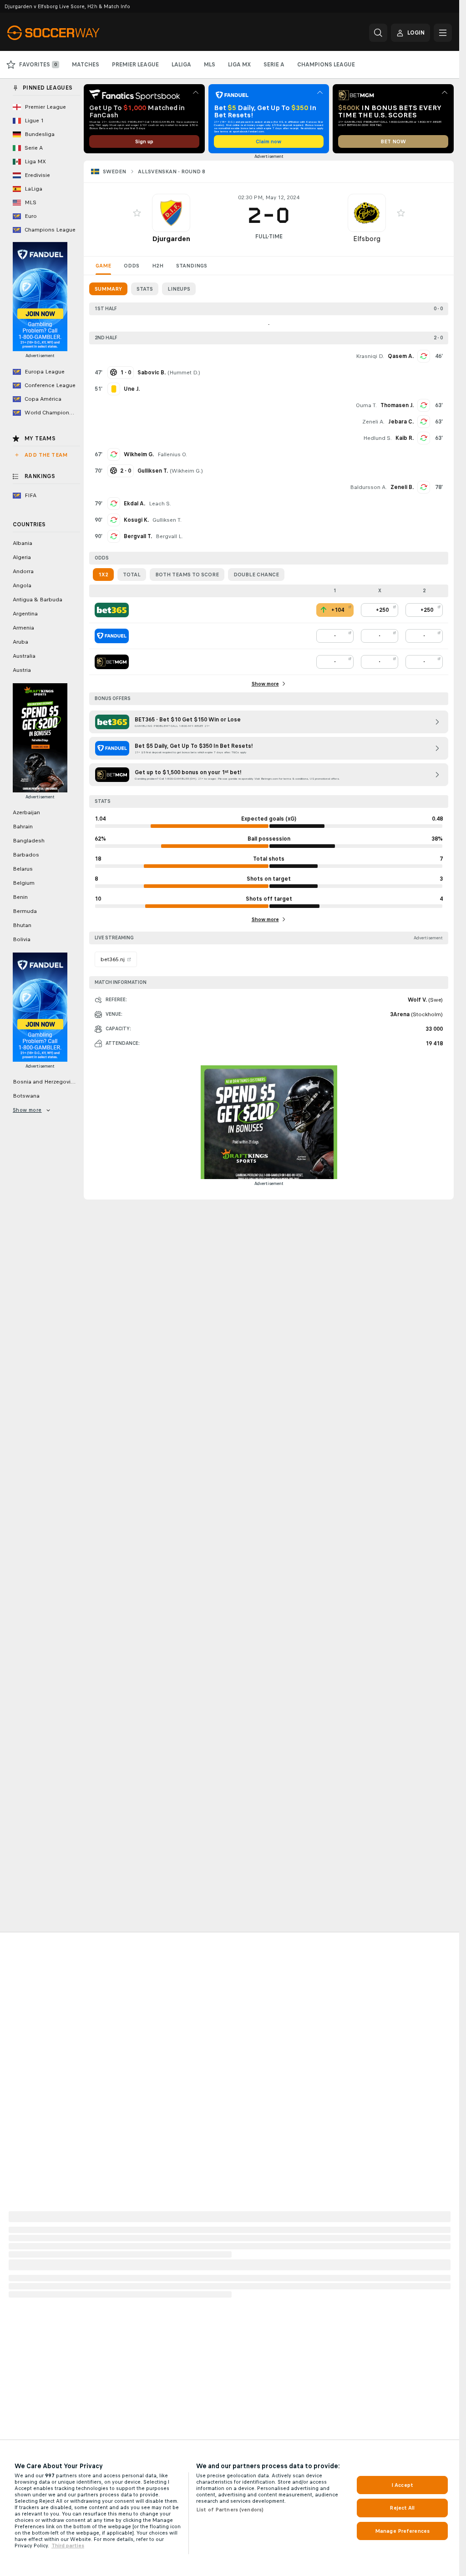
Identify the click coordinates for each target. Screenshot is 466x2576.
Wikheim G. (139, 454)
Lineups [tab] (179, 289)
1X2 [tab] (103, 575)
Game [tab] (103, 266)
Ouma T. (366, 405)
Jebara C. (401, 422)
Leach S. (160, 504)
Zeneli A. (373, 422)
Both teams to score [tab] (187, 575)
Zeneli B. (402, 487)
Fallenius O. (172, 454)
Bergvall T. (138, 536)
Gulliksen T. (167, 520)
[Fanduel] (112, 636)
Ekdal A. (134, 504)
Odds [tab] (132, 266)
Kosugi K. (136, 520)
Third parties (68, 2546)
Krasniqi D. (370, 356)
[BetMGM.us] (112, 662)
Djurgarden (171, 239)
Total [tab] (132, 575)
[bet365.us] (112, 610)
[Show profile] (171, 213)
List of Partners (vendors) (230, 2510)
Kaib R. (405, 438)
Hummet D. (184, 373)
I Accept (402, 2485)
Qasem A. (401, 356)
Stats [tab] (145, 289)
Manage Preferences (402, 2531)
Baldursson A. (368, 487)
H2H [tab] (158, 266)
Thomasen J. (397, 405)
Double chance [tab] (256, 575)
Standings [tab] (192, 266)
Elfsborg (367, 239)
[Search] (378, 33)
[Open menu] (443, 33)
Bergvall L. (169, 536)
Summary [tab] (108, 289)
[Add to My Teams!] (137, 213)
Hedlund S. (377, 438)
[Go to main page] (70, 33)
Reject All (402, 2508)
